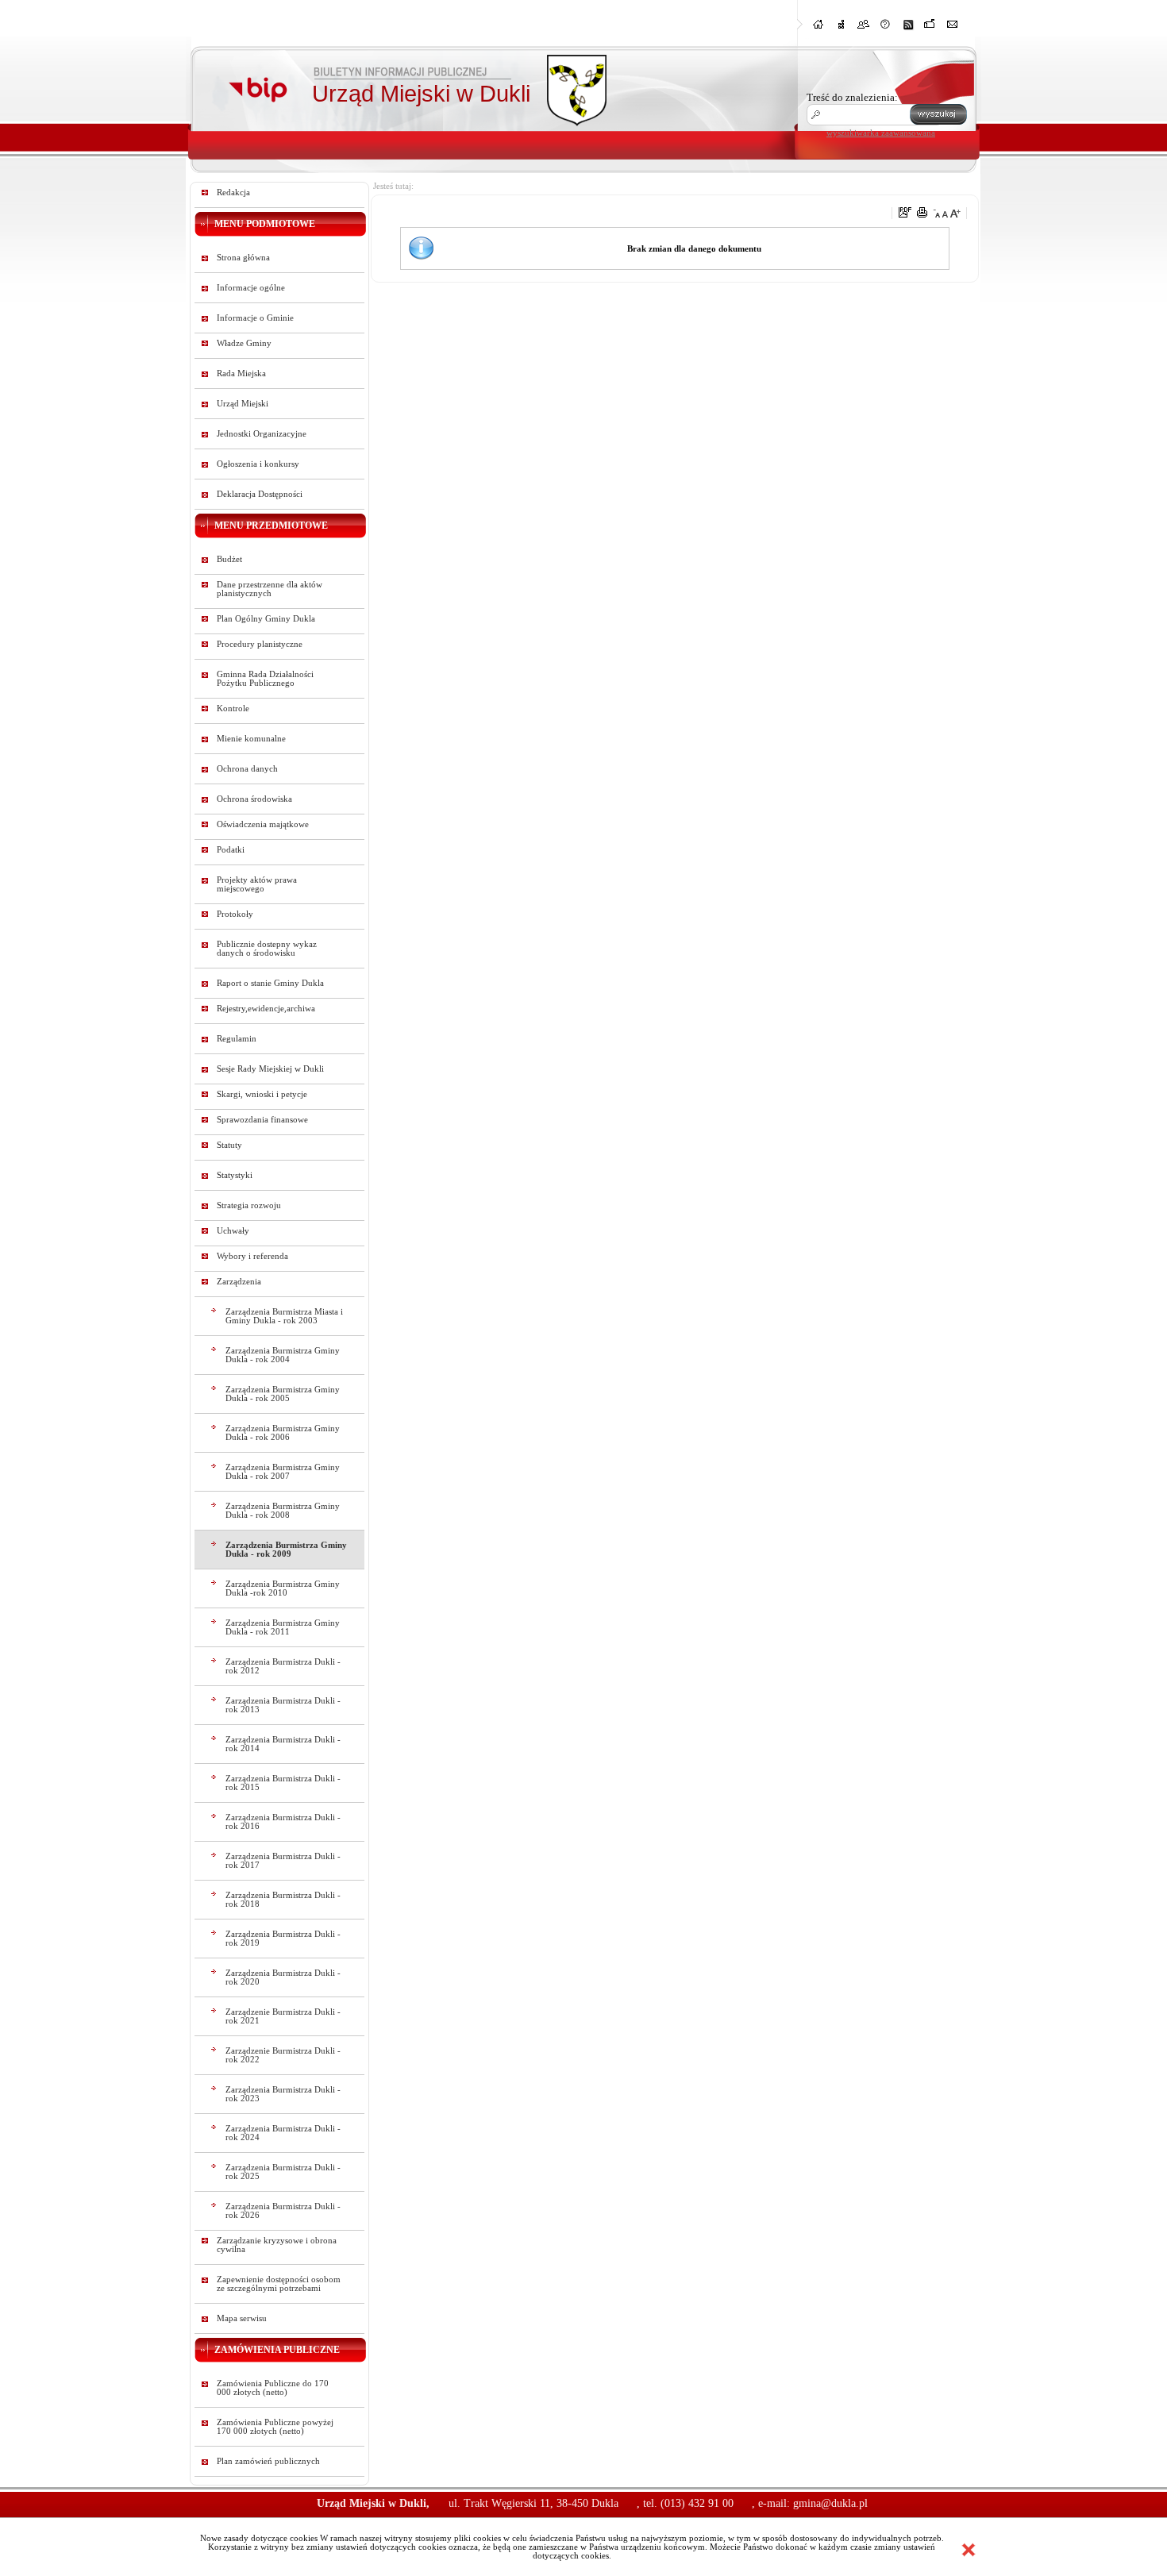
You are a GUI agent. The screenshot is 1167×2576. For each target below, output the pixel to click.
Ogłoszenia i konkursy (258, 464)
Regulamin (237, 1039)
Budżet (229, 559)
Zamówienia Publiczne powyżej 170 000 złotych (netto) (275, 2427)
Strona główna (243, 258)
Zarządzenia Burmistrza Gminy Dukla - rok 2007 (283, 1472)
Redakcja (233, 193)
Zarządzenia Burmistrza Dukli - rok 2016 (283, 1822)
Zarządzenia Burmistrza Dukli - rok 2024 (283, 2133)
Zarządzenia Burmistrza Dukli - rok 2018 (283, 1900)
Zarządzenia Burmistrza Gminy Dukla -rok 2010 (283, 1588)
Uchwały (233, 1231)
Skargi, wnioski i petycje (262, 1094)
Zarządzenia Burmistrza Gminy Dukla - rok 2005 (283, 1394)
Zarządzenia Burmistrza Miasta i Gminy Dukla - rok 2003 (284, 1316)
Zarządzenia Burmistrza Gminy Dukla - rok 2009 (286, 1550)
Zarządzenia (239, 1282)
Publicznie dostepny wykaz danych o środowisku (267, 949)
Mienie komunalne (251, 739)
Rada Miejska (241, 374)
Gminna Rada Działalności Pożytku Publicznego (265, 679)
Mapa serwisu (242, 2318)
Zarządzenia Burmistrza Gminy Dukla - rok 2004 (283, 1355)
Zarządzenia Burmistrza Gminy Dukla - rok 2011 (283, 1627)
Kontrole (233, 708)
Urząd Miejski (243, 404)
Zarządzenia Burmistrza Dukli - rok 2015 (283, 1783)
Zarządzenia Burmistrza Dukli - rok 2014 (283, 1744)
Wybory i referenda (252, 1256)
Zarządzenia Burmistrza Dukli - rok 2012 (283, 1666)
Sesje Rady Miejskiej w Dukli (270, 1069)
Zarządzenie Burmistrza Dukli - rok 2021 (283, 2016)
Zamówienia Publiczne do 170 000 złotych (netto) (273, 2388)
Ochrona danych (247, 769)
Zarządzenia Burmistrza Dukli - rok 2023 (283, 2094)
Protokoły (235, 914)
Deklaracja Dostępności (260, 494)
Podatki (231, 850)
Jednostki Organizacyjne (262, 434)
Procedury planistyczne (260, 644)
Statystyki (235, 1175)
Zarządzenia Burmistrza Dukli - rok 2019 (283, 1939)
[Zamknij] (969, 2550)
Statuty (229, 1145)
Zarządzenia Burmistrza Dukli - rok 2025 (283, 2172)
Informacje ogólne (251, 288)
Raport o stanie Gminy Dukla (270, 983)
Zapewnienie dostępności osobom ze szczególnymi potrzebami (279, 2284)
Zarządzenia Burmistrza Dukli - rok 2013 (283, 1705)
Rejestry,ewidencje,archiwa (266, 1009)
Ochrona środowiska (254, 799)
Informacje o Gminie (255, 318)
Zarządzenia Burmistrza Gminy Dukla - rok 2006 (283, 1433)
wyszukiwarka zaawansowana (881, 133)
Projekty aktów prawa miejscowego (257, 884)
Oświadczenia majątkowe (263, 824)
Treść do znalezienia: (852, 97)
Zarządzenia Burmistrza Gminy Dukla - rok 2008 (283, 1511)
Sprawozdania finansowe (262, 1120)
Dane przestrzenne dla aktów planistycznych (270, 589)
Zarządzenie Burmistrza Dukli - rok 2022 (283, 2055)
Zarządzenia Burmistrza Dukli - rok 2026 (283, 2211)
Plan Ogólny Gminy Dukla (266, 619)
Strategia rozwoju (249, 1205)
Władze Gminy (244, 343)
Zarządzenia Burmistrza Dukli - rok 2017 (283, 1861)
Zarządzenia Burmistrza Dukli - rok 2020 (283, 1977)
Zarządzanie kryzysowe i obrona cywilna (277, 2245)
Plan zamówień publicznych (268, 2461)
